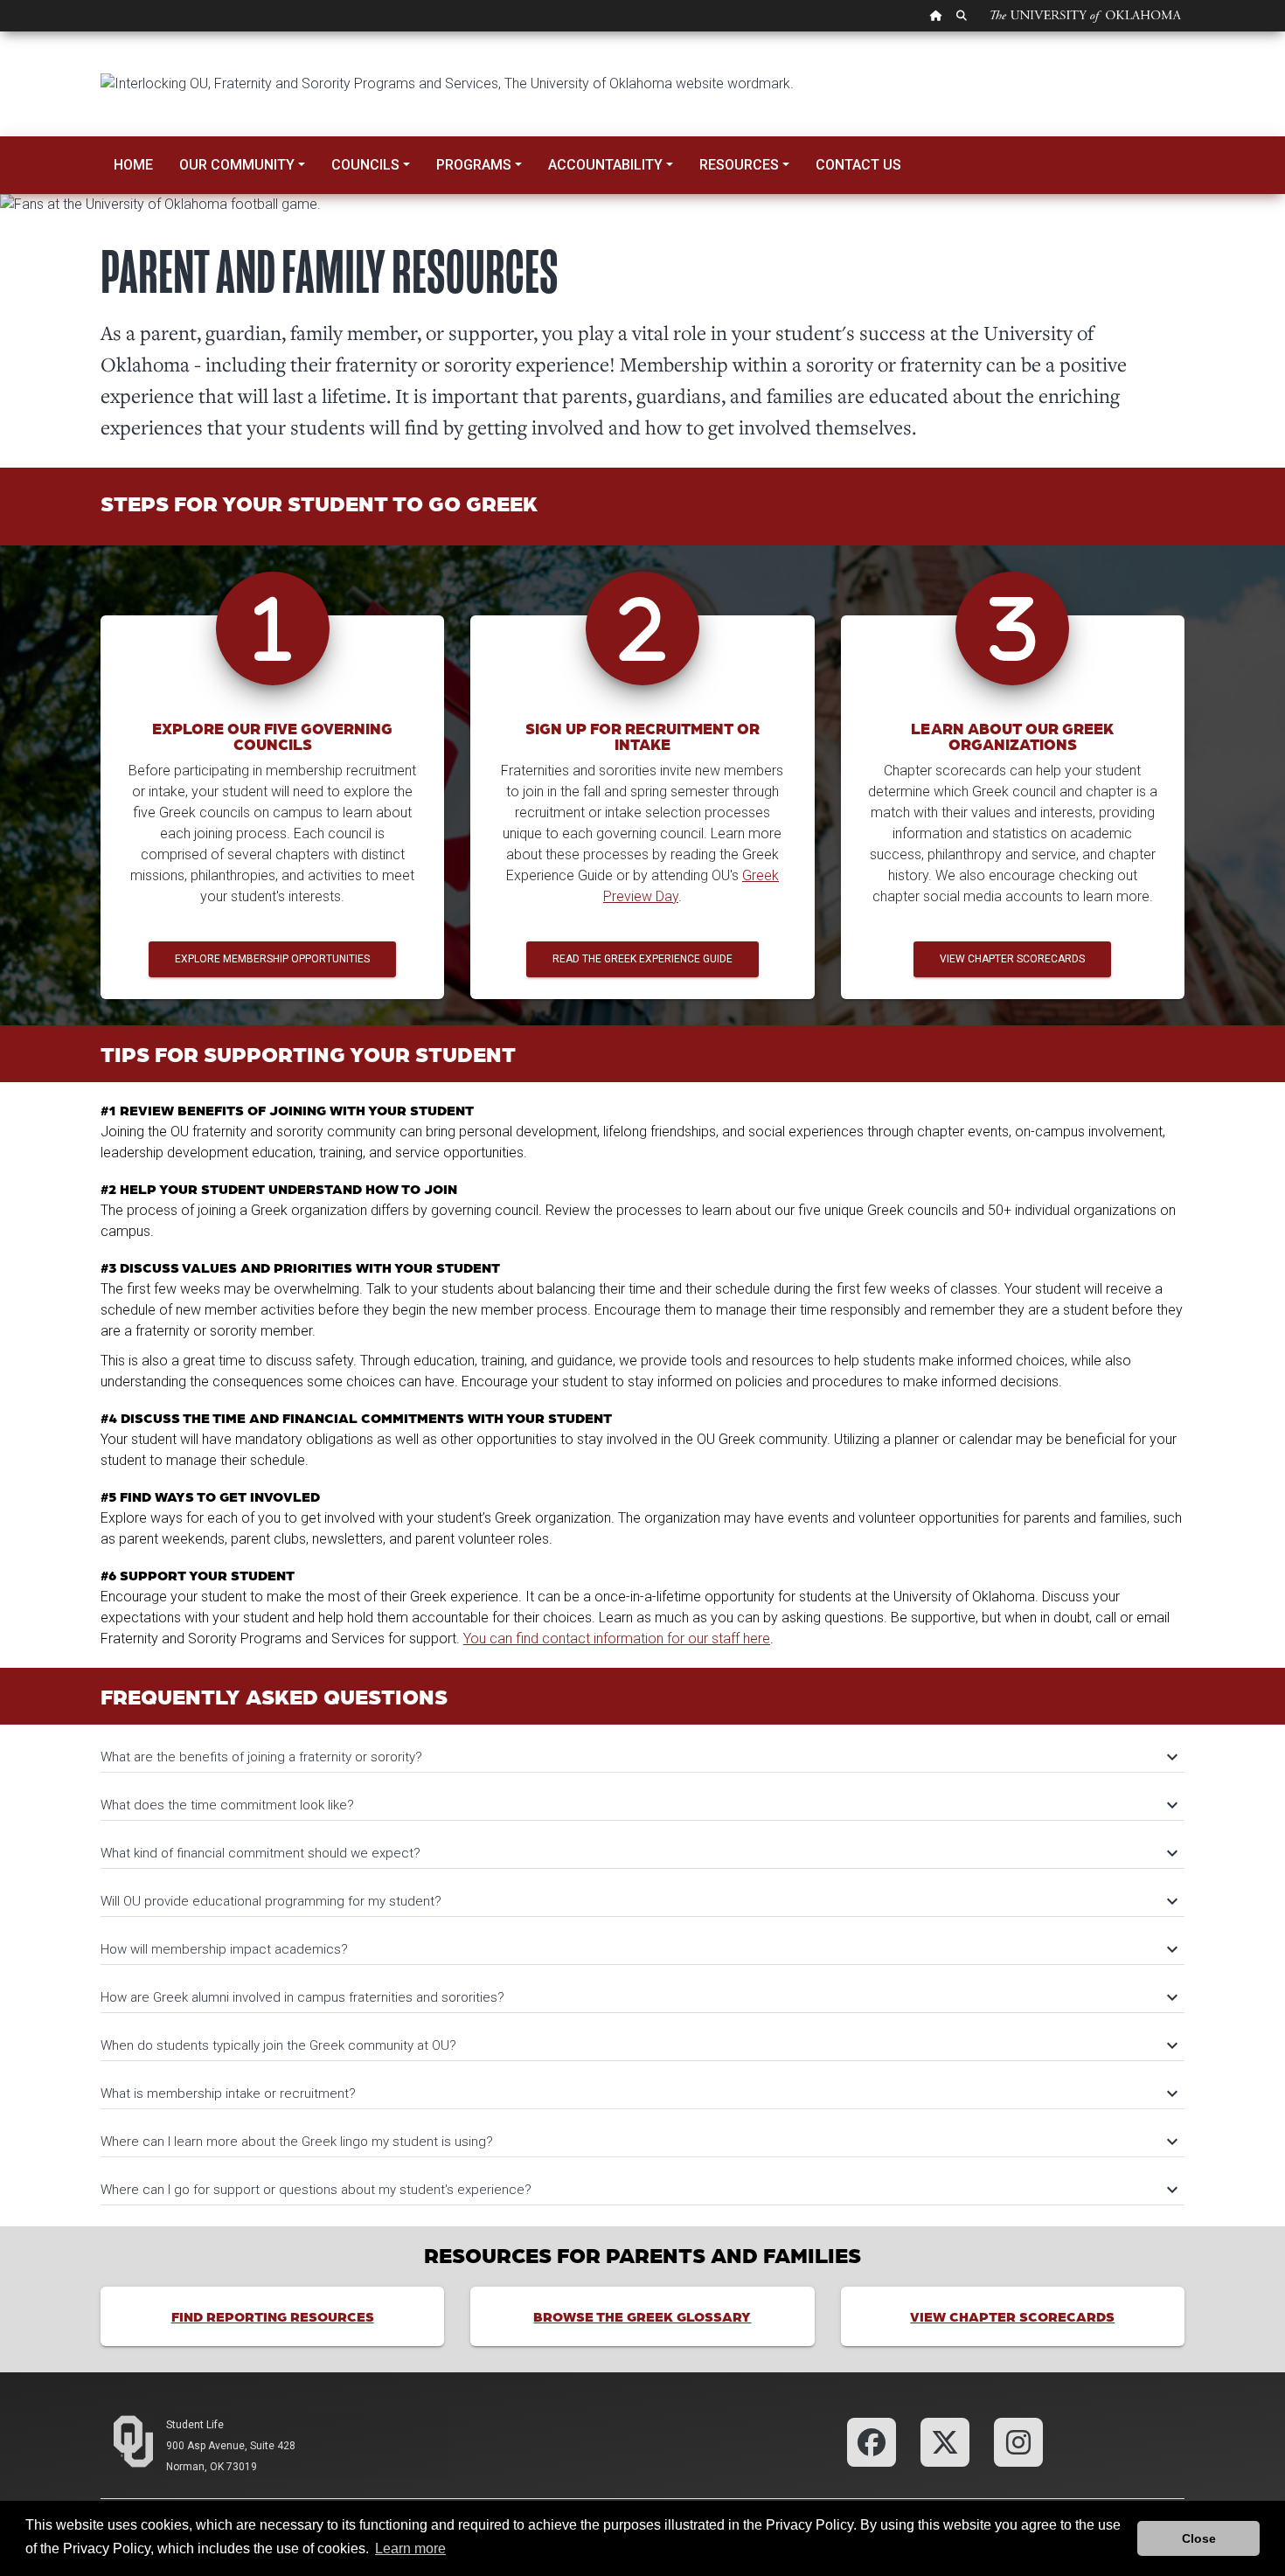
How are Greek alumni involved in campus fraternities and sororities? (638, 1997)
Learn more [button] (410, 2548)
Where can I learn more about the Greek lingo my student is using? (638, 2142)
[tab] (642, 1749)
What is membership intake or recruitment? (638, 2093)
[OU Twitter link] (945, 2441)
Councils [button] (365, 165)
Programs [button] (474, 165)
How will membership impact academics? (638, 1949)
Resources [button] (739, 165)
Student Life (195, 2425)
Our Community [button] (237, 165)
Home (133, 165)
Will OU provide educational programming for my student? (638, 1901)
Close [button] (1199, 2538)
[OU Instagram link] (1018, 2441)
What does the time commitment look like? (638, 1805)
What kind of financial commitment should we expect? (638, 1853)
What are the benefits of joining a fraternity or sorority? (638, 1757)
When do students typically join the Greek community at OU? (638, 2045)
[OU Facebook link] (872, 2441)
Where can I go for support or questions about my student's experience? (638, 2190)
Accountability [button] (605, 165)
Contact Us (858, 165)
